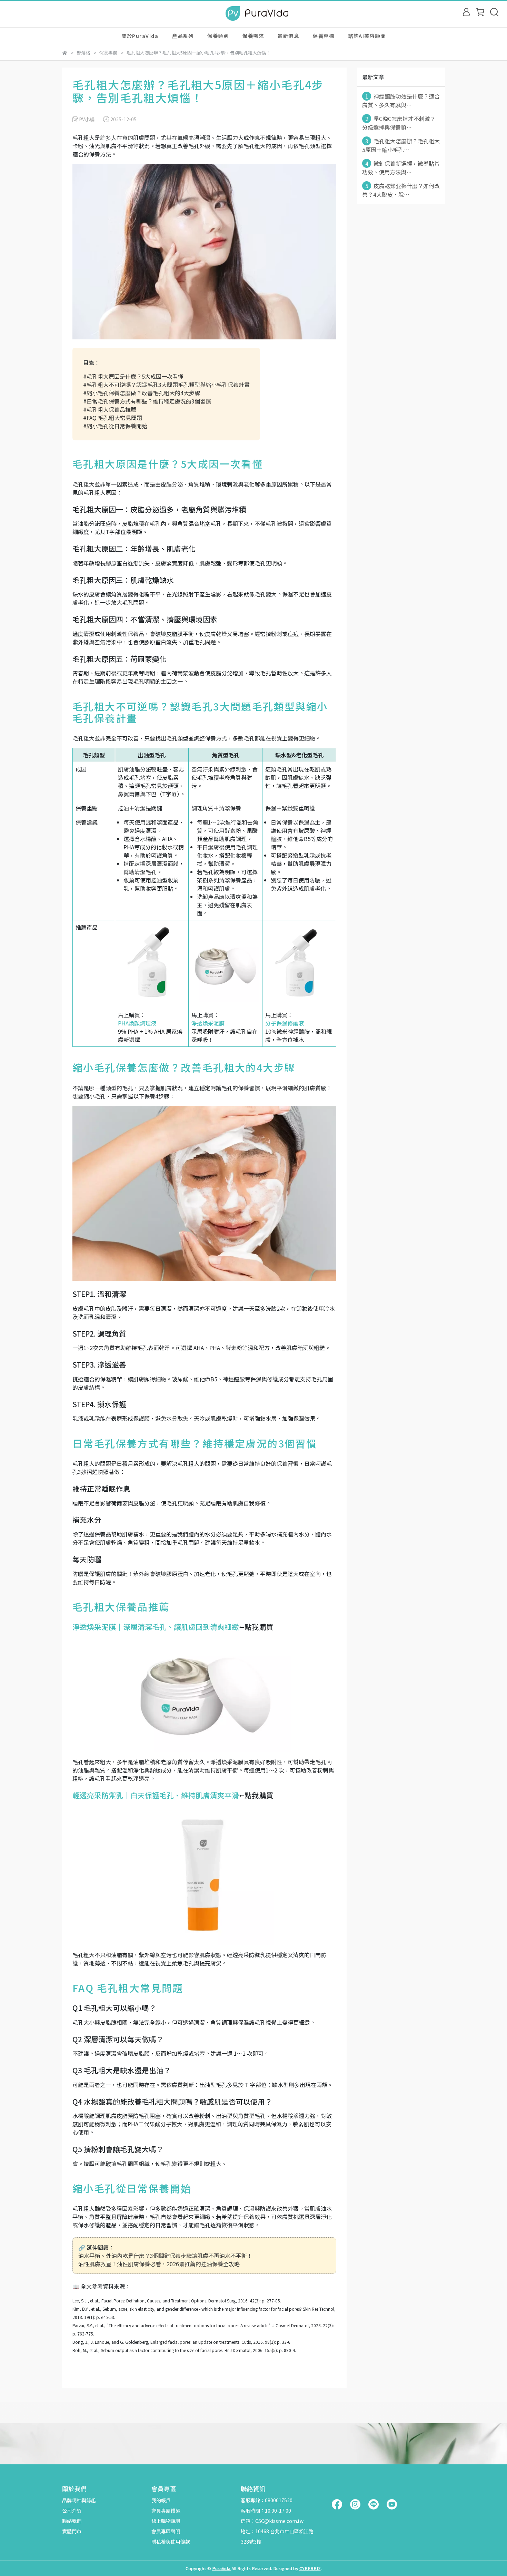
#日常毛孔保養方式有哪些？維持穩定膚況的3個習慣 (147, 401)
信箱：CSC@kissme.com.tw (272, 2521)
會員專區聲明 (166, 2531)
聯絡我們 (72, 2521)
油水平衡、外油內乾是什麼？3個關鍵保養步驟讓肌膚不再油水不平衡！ (165, 2256)
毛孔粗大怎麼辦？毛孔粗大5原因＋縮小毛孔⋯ (401, 145)
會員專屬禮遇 (166, 2511)
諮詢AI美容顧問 (367, 36)
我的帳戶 (161, 2500)
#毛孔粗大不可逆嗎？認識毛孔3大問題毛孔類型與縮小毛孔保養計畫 (166, 385)
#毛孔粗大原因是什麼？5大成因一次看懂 (133, 376)
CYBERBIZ (310, 2568)
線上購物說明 (166, 2521)
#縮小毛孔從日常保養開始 (115, 426)
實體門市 (72, 2531)
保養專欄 (324, 36)
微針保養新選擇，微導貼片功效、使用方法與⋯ (401, 168)
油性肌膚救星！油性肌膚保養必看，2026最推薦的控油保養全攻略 (159, 2264)
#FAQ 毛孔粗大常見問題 (113, 418)
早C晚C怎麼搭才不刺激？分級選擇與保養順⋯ (399, 123)
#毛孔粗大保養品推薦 (110, 409)
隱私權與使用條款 (171, 2542)
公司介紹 (72, 2511)
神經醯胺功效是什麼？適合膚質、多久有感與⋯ (401, 100)
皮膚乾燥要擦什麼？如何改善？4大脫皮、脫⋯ (401, 190)
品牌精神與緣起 (79, 2500)
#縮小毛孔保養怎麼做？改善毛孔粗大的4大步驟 (142, 393)
